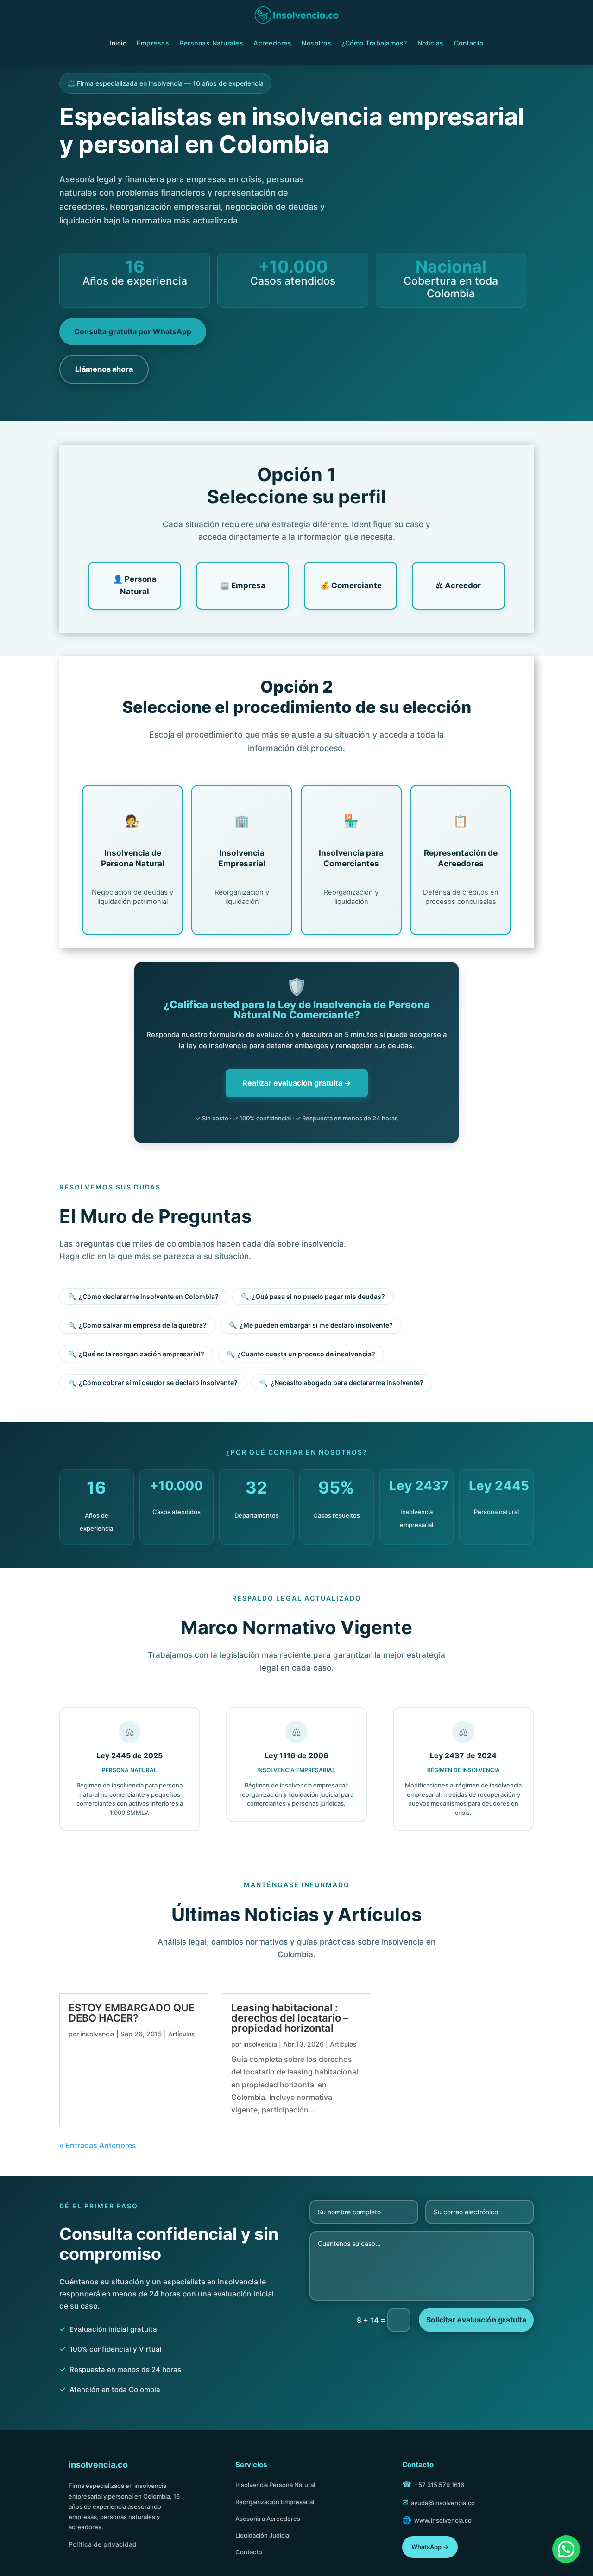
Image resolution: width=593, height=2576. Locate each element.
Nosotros (316, 43)
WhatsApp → (430, 2547)
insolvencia (98, 2034)
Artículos (182, 2034)
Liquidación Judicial (263, 2535)
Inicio (118, 43)
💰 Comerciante (351, 585)
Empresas (153, 43)
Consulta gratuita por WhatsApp (133, 331)
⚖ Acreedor (458, 585)
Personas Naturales (211, 43)
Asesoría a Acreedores (268, 2519)
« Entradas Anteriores (98, 2145)
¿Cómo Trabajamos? (374, 43)
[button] (566, 2549)
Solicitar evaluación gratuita (476, 2320)
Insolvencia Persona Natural (275, 2485)
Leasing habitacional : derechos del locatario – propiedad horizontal (290, 2018)
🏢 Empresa (243, 585)
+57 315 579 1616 (439, 2485)
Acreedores (272, 43)
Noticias (431, 43)
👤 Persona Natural (135, 585)
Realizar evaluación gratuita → (297, 1083)
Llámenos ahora (104, 369)
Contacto (469, 43)
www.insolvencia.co (443, 2520)
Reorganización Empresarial (275, 2502)
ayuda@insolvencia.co (443, 2503)
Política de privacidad (103, 2544)
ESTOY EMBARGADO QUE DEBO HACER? (132, 2013)
